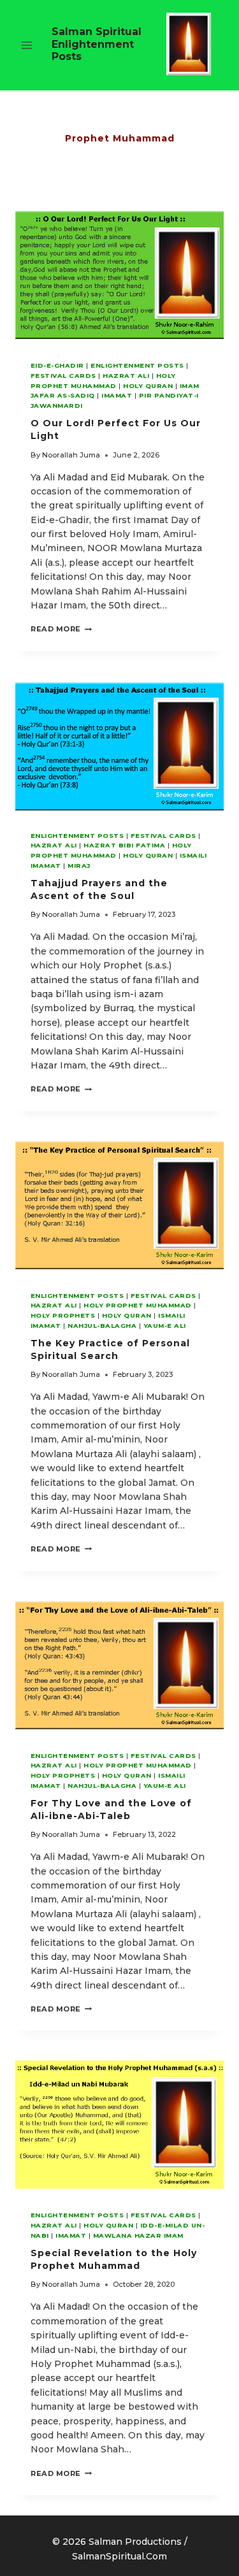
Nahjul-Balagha (102, 1326)
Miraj (79, 866)
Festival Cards (63, 376)
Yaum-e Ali (165, 1326)
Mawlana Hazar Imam (138, 2235)
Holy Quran (148, 386)
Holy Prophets (63, 1315)
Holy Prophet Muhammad (137, 1305)
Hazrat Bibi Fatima (124, 845)
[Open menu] (27, 46)
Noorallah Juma (71, 455)
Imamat (117, 395)
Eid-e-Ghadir (57, 365)
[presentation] (119, 276)
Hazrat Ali (126, 376)
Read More (61, 629)
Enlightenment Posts (137, 365)
